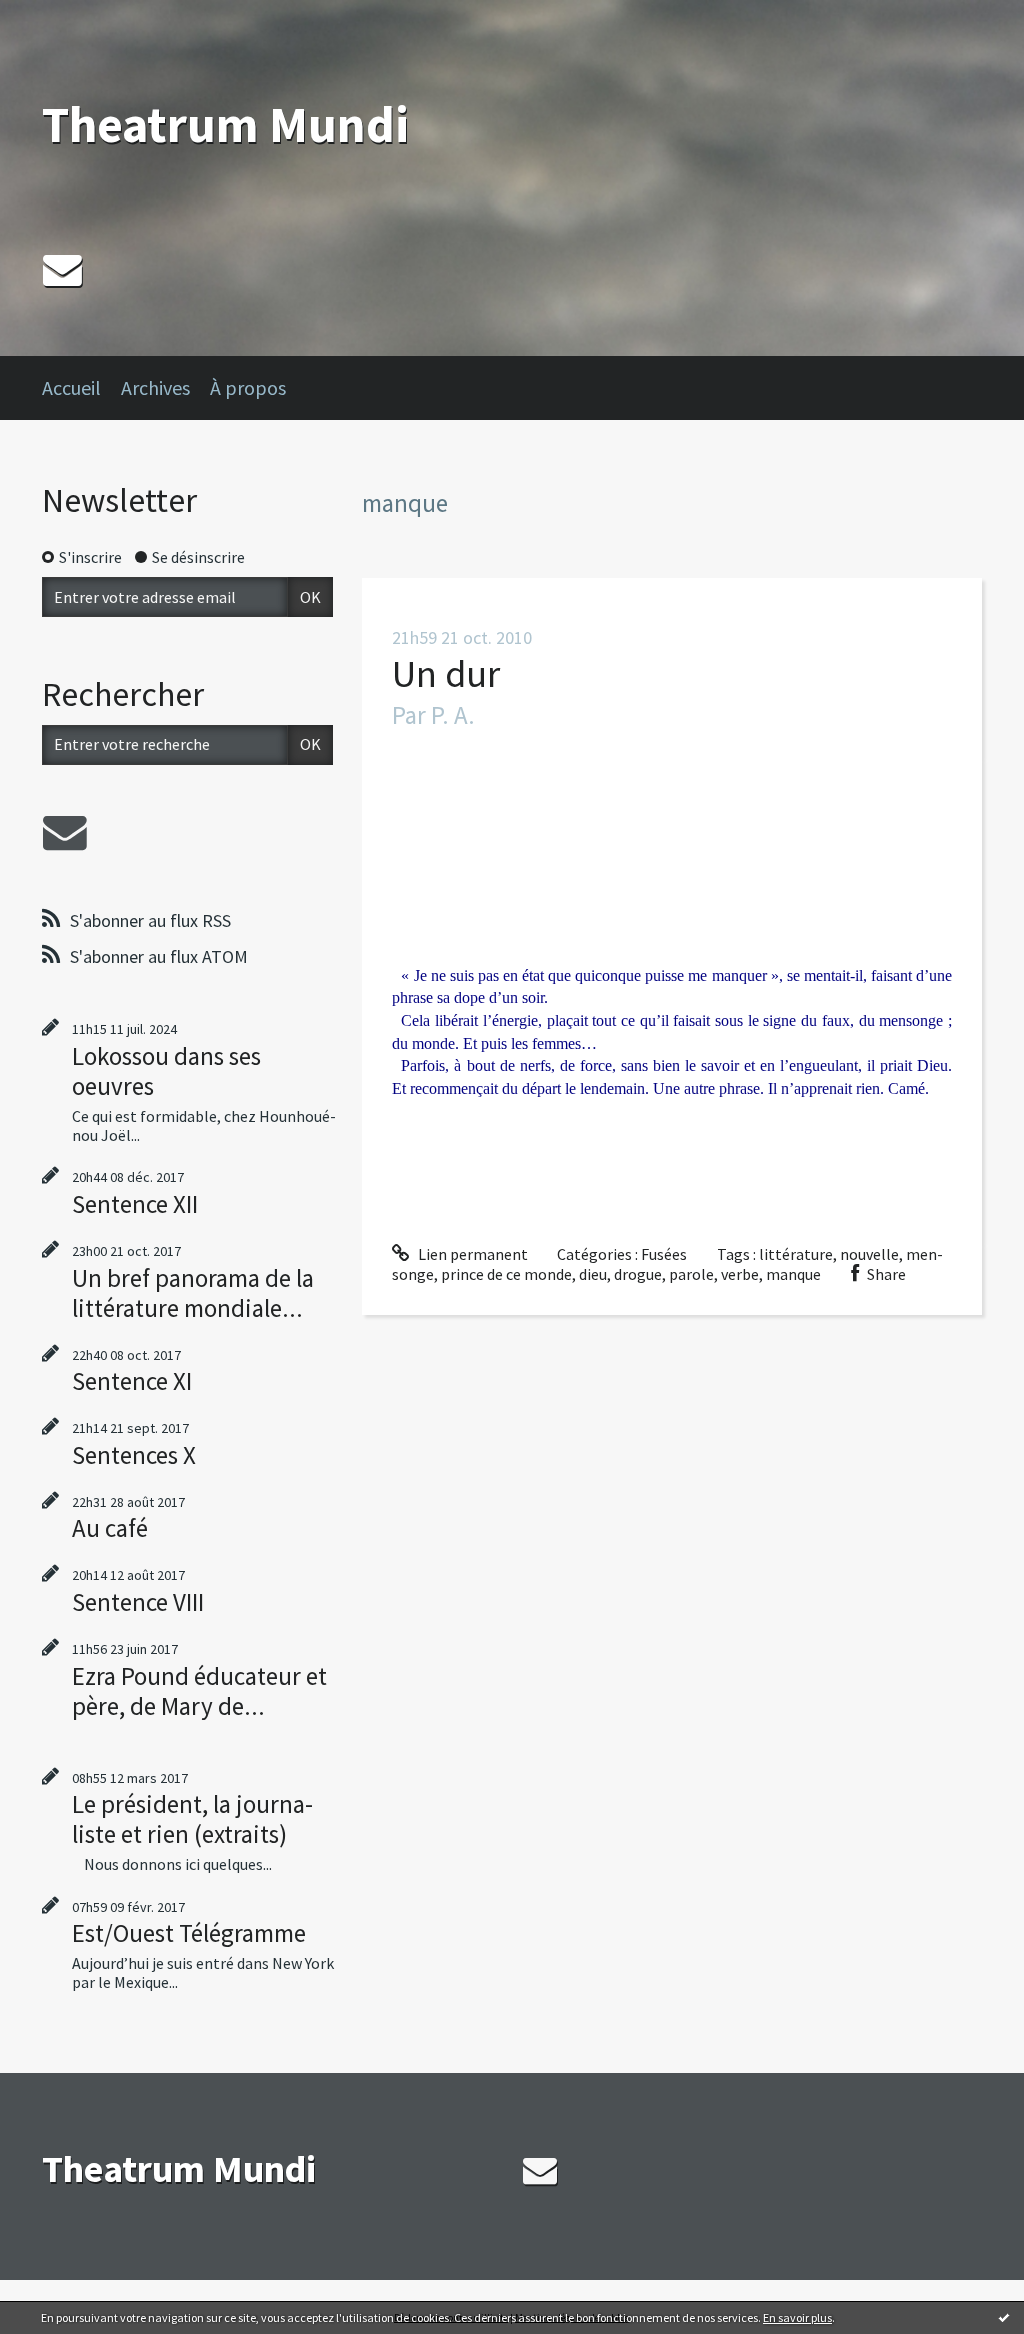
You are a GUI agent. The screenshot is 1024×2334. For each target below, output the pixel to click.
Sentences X (134, 1455)
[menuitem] (81, 388)
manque (793, 1274)
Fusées (664, 1254)
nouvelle (869, 1254)
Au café (110, 1528)
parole (691, 1274)
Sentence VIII (138, 1602)
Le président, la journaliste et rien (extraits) (192, 1819)
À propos (248, 387)
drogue (638, 1274)
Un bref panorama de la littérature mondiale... (193, 1293)
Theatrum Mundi (225, 124)
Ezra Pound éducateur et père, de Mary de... (199, 1691)
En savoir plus (797, 2317)
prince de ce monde (506, 1274)
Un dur (446, 673)
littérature (796, 1254)
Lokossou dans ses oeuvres (166, 1071)
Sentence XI (132, 1381)
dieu (593, 1274)
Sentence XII (135, 1204)
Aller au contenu (66, 18)
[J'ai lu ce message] (1004, 2317)
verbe (740, 1274)
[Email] (62, 269)
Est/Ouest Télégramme (189, 1933)
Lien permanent (471, 1254)
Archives (155, 387)
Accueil (71, 387)
